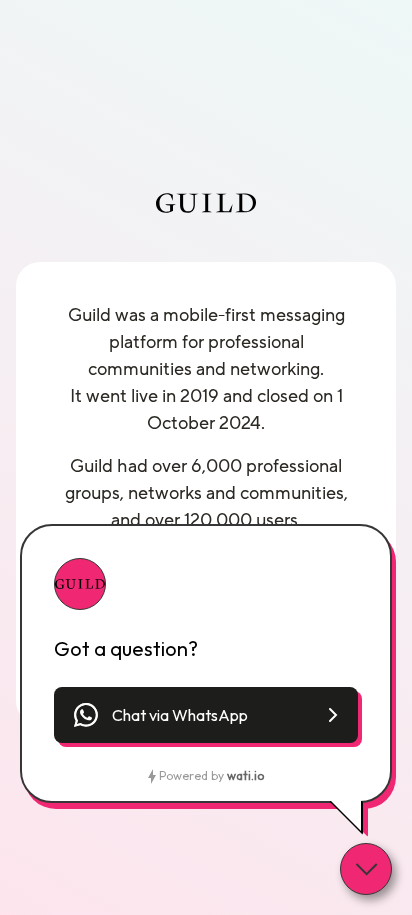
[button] (206, 715)
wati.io (245, 775)
